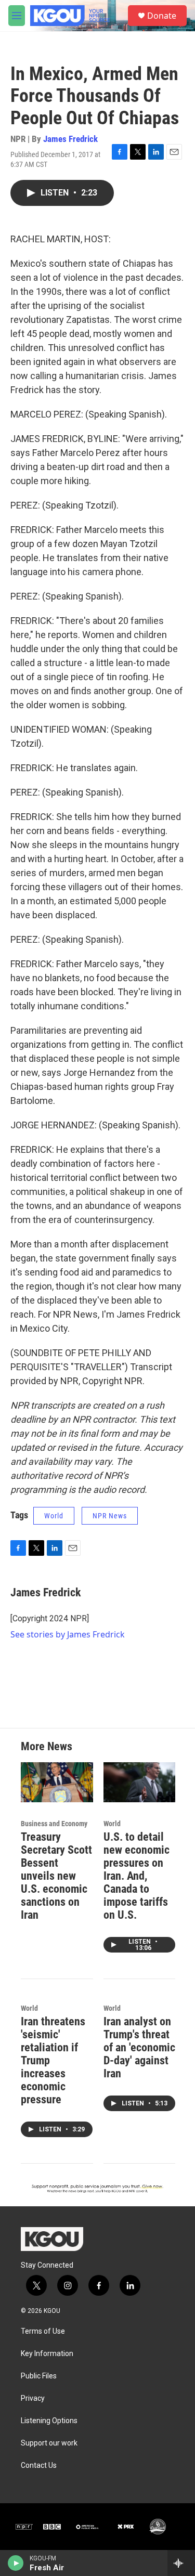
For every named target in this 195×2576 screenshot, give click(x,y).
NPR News (110, 1516)
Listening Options (49, 2421)
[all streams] (181, 2563)
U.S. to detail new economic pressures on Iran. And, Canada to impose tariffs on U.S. (136, 1876)
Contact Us (39, 2466)
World (54, 1516)
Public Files (39, 2376)
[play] (16, 2563)
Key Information (47, 2354)
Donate (162, 16)
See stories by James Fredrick (68, 1634)
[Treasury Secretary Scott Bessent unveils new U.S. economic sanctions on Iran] (57, 1782)
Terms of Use (43, 2331)
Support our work (49, 2443)
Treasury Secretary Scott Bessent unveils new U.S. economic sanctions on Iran (56, 1876)
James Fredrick (70, 139)
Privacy (33, 2398)
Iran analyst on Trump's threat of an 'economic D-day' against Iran (139, 2047)
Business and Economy (54, 1824)
